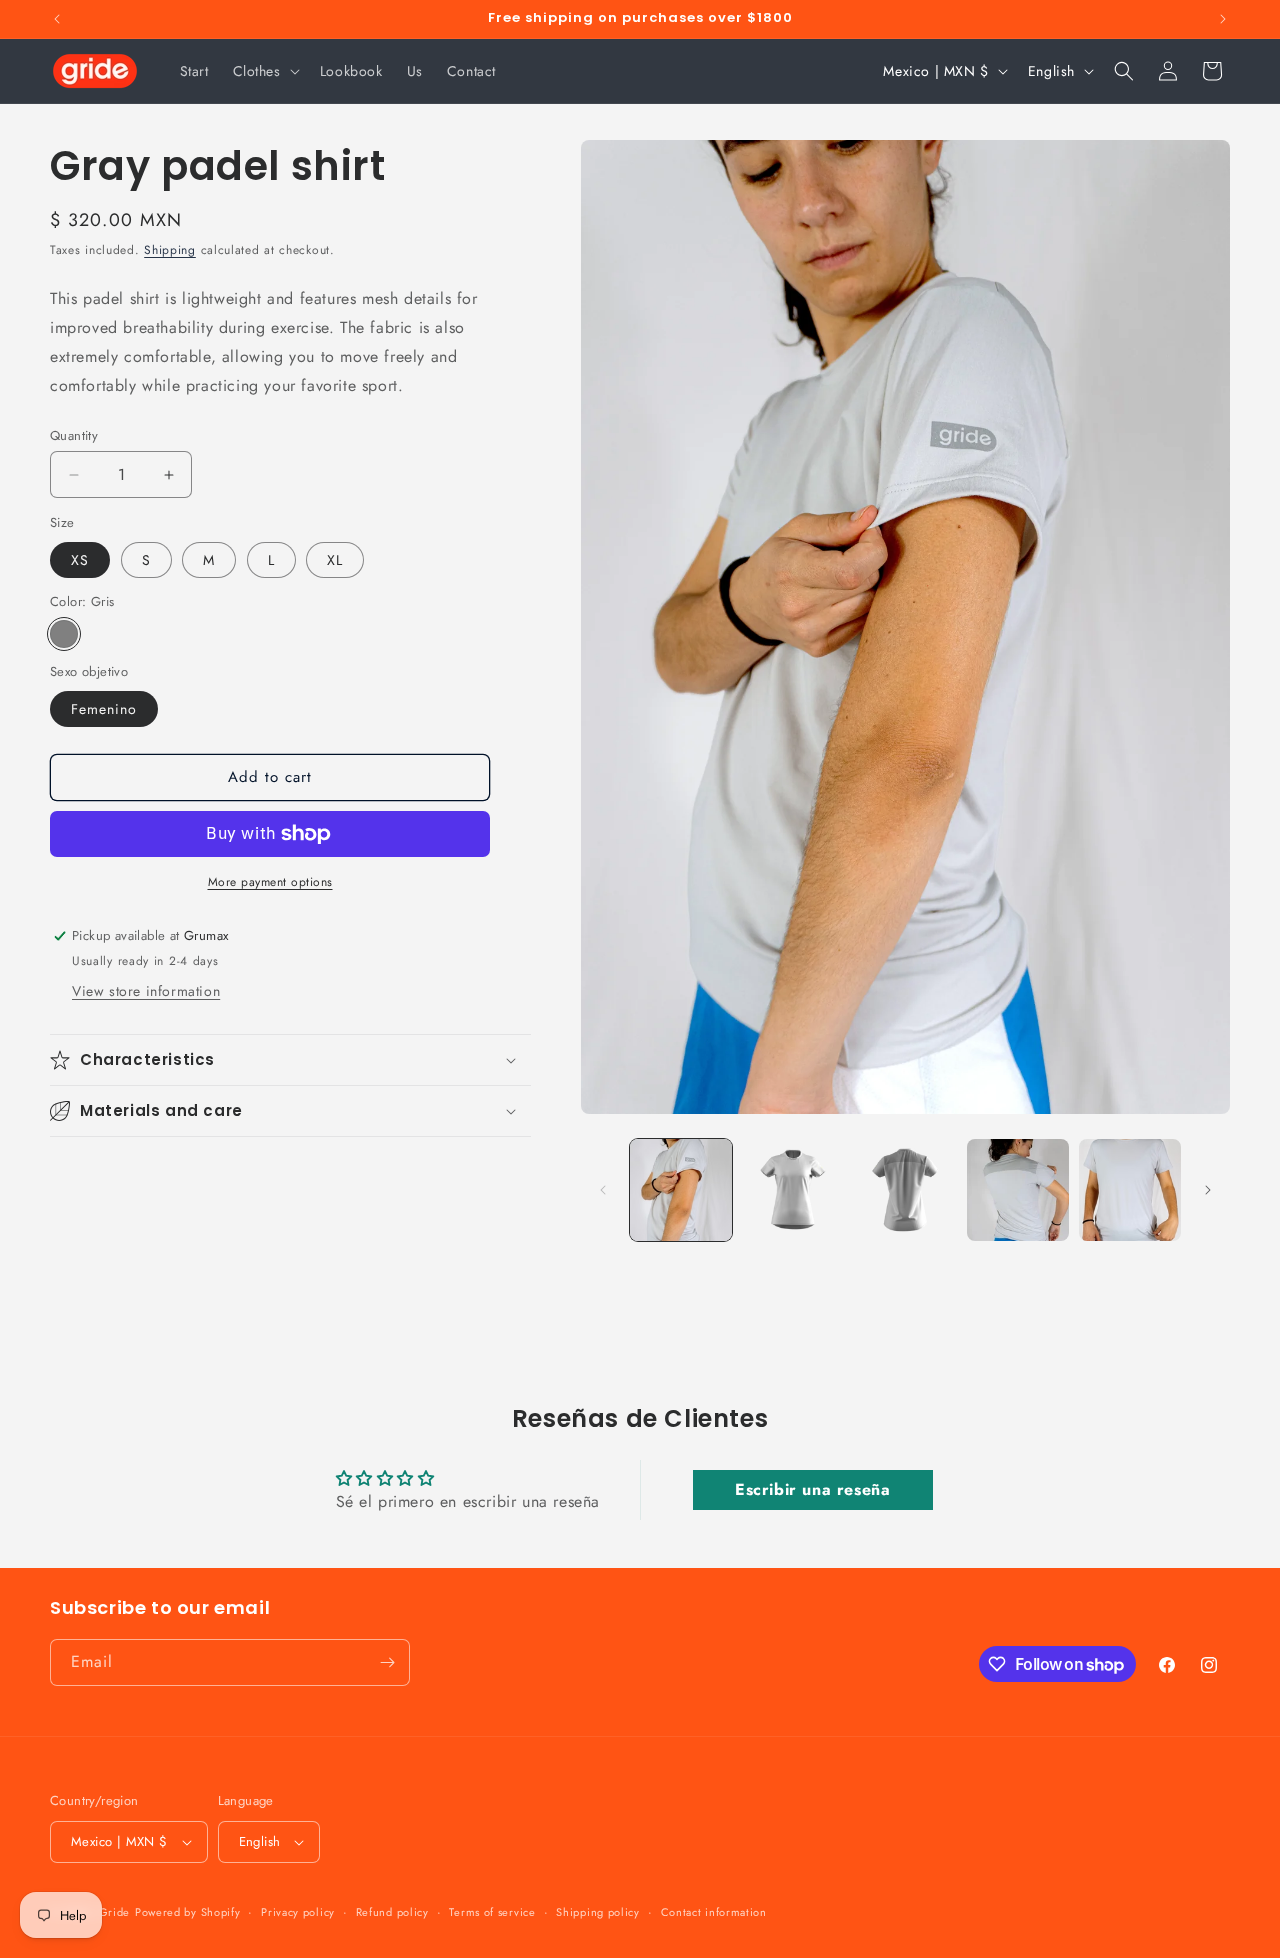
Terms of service (492, 1911)
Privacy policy (298, 1911)
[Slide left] (603, 1190)
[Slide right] (1208, 1190)
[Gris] (64, 634)
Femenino (104, 709)
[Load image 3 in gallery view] (905, 1190)
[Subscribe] (387, 1662)
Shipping (170, 250)
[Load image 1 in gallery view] (681, 1190)
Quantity (74, 435)
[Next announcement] (1223, 19)
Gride (115, 1912)
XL (335, 560)
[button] (264, 71)
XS (80, 560)
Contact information (714, 1911)
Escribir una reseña (812, 1488)
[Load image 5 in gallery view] (1130, 1190)
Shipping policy (598, 1911)
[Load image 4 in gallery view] (1018, 1190)
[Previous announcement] (57, 19)
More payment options (270, 882)
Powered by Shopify (188, 1912)
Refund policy (392, 1911)
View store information (146, 991)
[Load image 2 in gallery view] (793, 1190)
